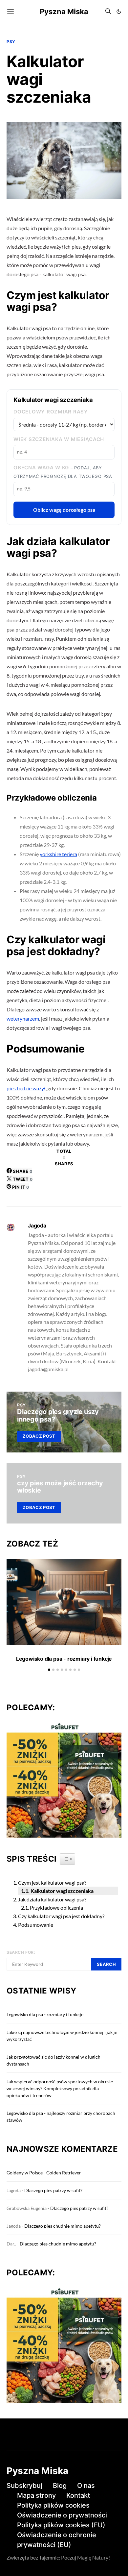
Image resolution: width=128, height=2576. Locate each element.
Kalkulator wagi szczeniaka (62, 1891)
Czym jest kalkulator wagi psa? (52, 1882)
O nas (86, 2486)
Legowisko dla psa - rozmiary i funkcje (64, 1659)
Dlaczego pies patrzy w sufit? (53, 2190)
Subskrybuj (24, 2486)
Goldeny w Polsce (25, 2173)
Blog (60, 2486)
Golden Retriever (64, 2173)
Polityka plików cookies (53, 2505)
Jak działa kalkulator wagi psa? (52, 1899)
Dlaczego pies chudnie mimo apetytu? (63, 2226)
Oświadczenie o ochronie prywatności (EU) (57, 2540)
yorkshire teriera (58, 854)
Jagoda (37, 1226)
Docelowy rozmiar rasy (51, 412)
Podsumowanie (36, 1925)
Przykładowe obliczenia (56, 1907)
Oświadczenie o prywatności (62, 2515)
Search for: (21, 1952)
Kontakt (78, 2495)
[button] (119, 12)
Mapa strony (36, 2495)
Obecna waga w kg (63, 472)
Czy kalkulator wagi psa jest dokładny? (61, 1916)
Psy (11, 42)
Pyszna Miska (64, 12)
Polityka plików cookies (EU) (61, 2525)
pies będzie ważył (26, 1088)
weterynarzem (23, 1018)
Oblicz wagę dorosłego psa (64, 510)
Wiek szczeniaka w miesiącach (59, 439)
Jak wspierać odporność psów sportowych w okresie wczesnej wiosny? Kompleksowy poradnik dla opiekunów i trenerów (60, 2088)
